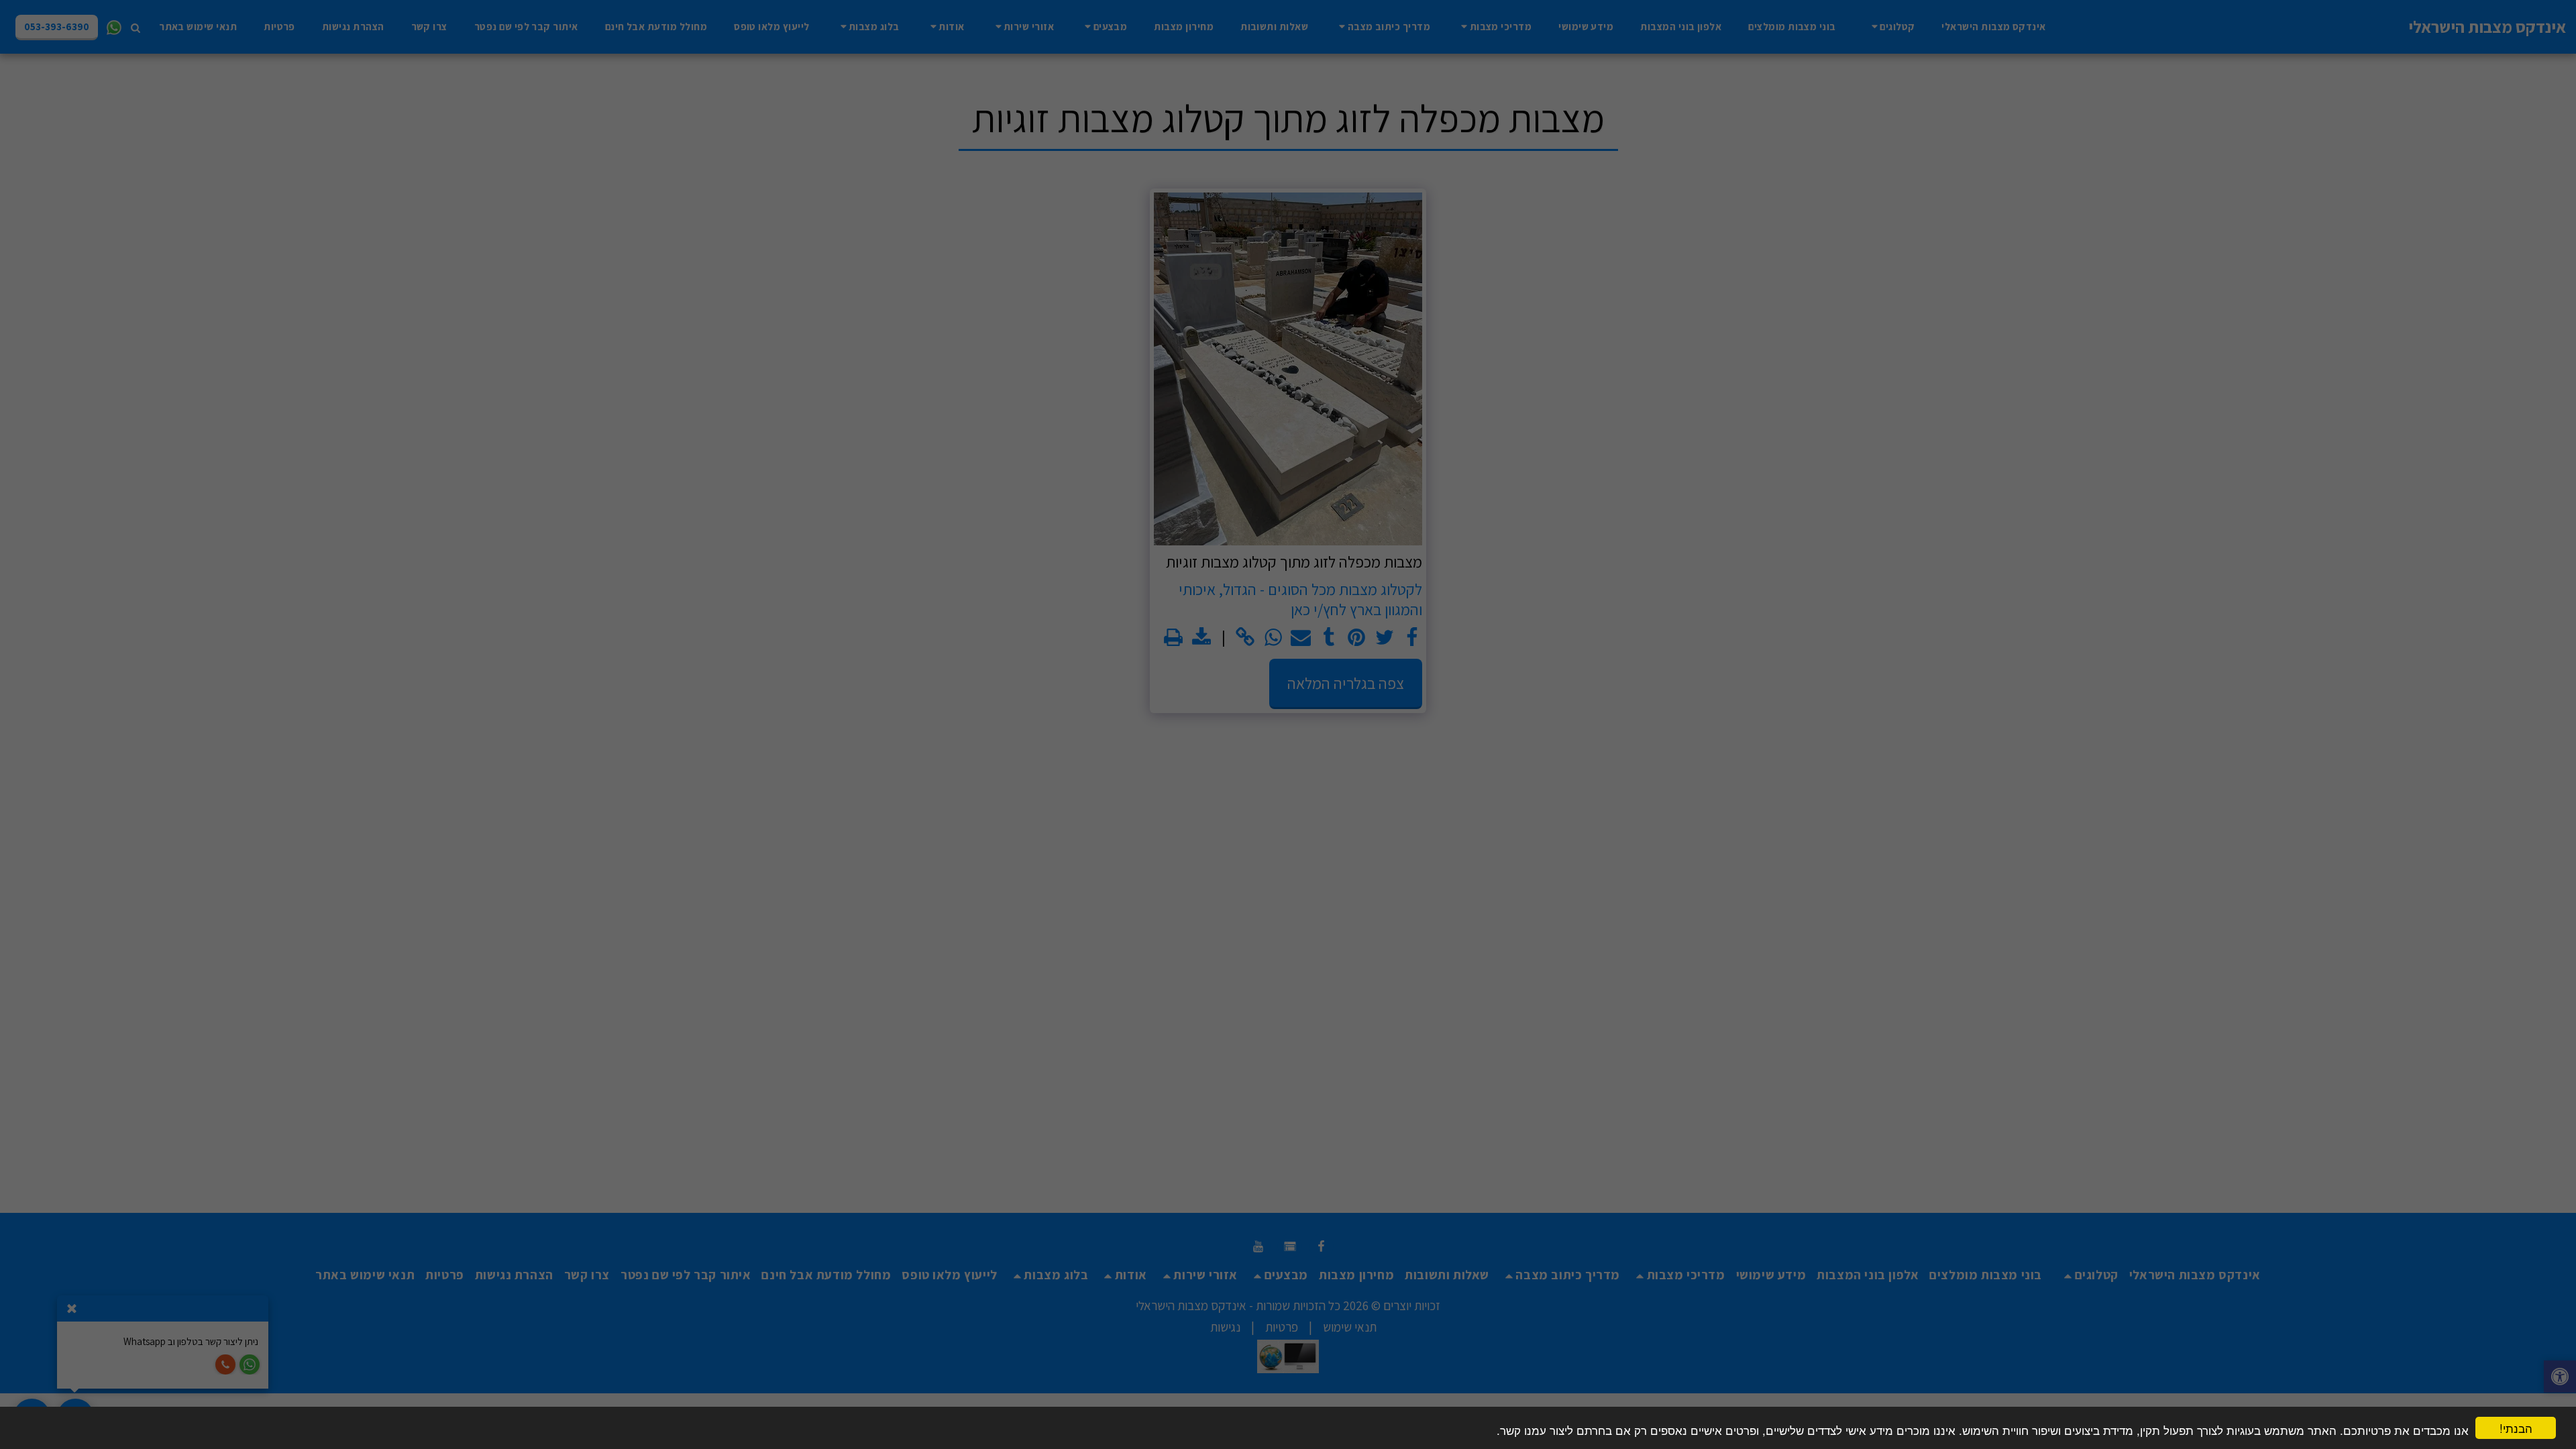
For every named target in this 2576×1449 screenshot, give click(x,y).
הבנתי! (2516, 1428)
